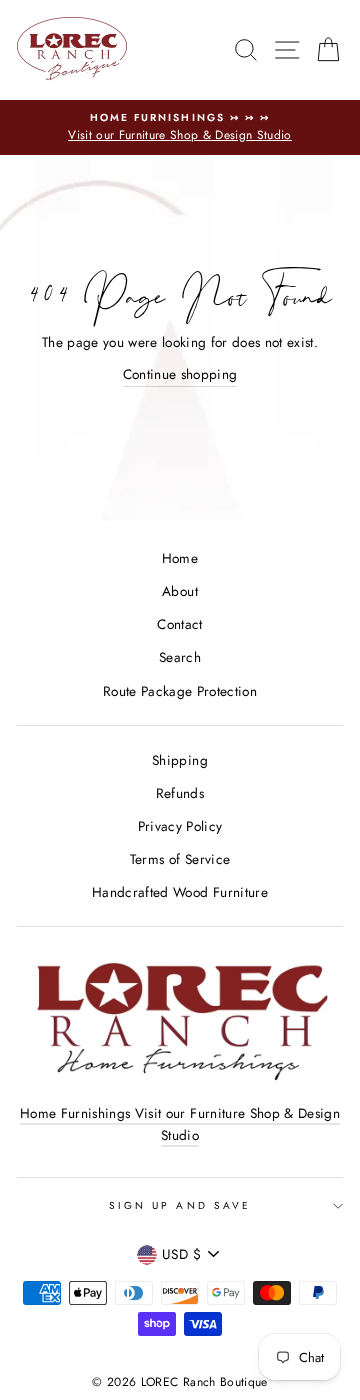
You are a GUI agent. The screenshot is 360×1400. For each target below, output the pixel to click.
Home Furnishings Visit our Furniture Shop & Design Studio (180, 1124)
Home (180, 558)
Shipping (180, 760)
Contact (179, 624)
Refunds (180, 793)
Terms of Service (180, 859)
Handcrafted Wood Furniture (180, 892)
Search (180, 657)
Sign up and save (180, 1205)
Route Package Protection (180, 691)
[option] (180, 128)
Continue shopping (180, 374)
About (180, 591)
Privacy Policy (180, 826)
